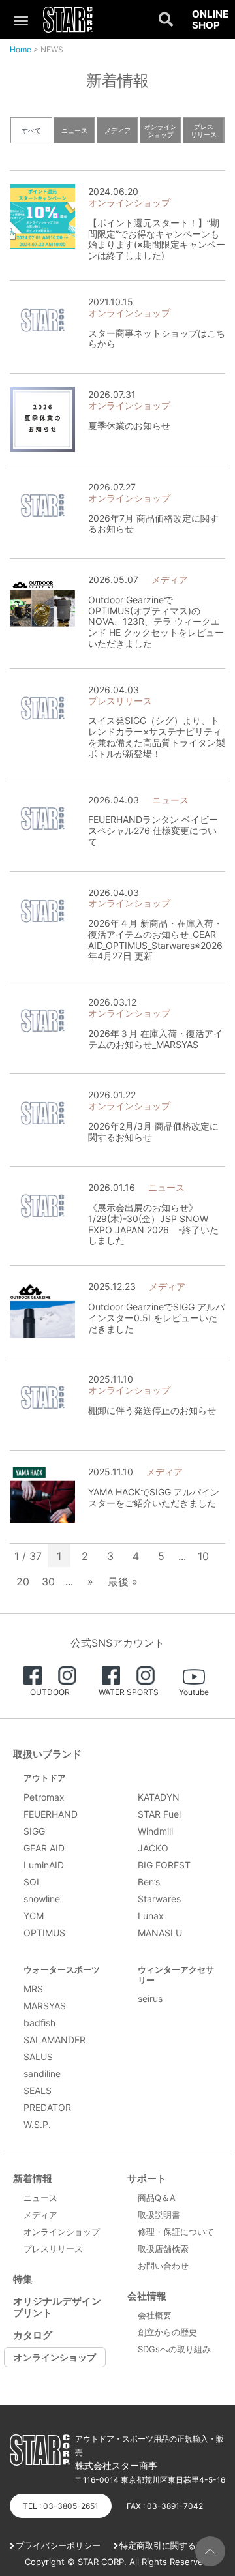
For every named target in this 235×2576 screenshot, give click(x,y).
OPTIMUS (44, 1933)
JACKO (153, 1848)
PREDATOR (47, 2107)
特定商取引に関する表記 (166, 2545)
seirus (150, 1999)
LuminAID (44, 1865)
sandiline (42, 2074)
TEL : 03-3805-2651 (61, 2506)
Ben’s (149, 1882)
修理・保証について (176, 2232)
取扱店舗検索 (163, 2249)
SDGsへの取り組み (174, 2349)
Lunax (151, 1916)
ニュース (74, 130)
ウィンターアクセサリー (176, 1975)
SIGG (34, 1831)
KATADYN (159, 1797)
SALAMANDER (55, 2040)
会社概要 (155, 2315)
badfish (39, 2023)
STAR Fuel (159, 1814)
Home (21, 49)
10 (203, 1556)
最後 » (123, 1581)
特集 (23, 2279)
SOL (33, 1882)
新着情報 (33, 2179)
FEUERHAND (51, 1814)
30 (48, 1581)
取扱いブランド (47, 1754)
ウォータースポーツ (62, 1969)
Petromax (44, 1797)
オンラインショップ (161, 130)
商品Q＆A (157, 2198)
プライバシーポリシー (58, 2545)
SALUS (38, 2057)
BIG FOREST (164, 1865)
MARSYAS (45, 2006)
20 (23, 1581)
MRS (33, 1989)
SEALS (38, 2090)
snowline (42, 1899)
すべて (31, 130)
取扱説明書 (159, 2215)
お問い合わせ (163, 2266)
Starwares (159, 1899)
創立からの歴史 (167, 2332)
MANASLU (160, 1933)
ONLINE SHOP (210, 20)
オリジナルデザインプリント (57, 2307)
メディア (117, 130)
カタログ (33, 2335)
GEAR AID (44, 1848)
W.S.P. (37, 2124)
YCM (34, 1916)
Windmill (155, 1831)
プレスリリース (204, 130)
